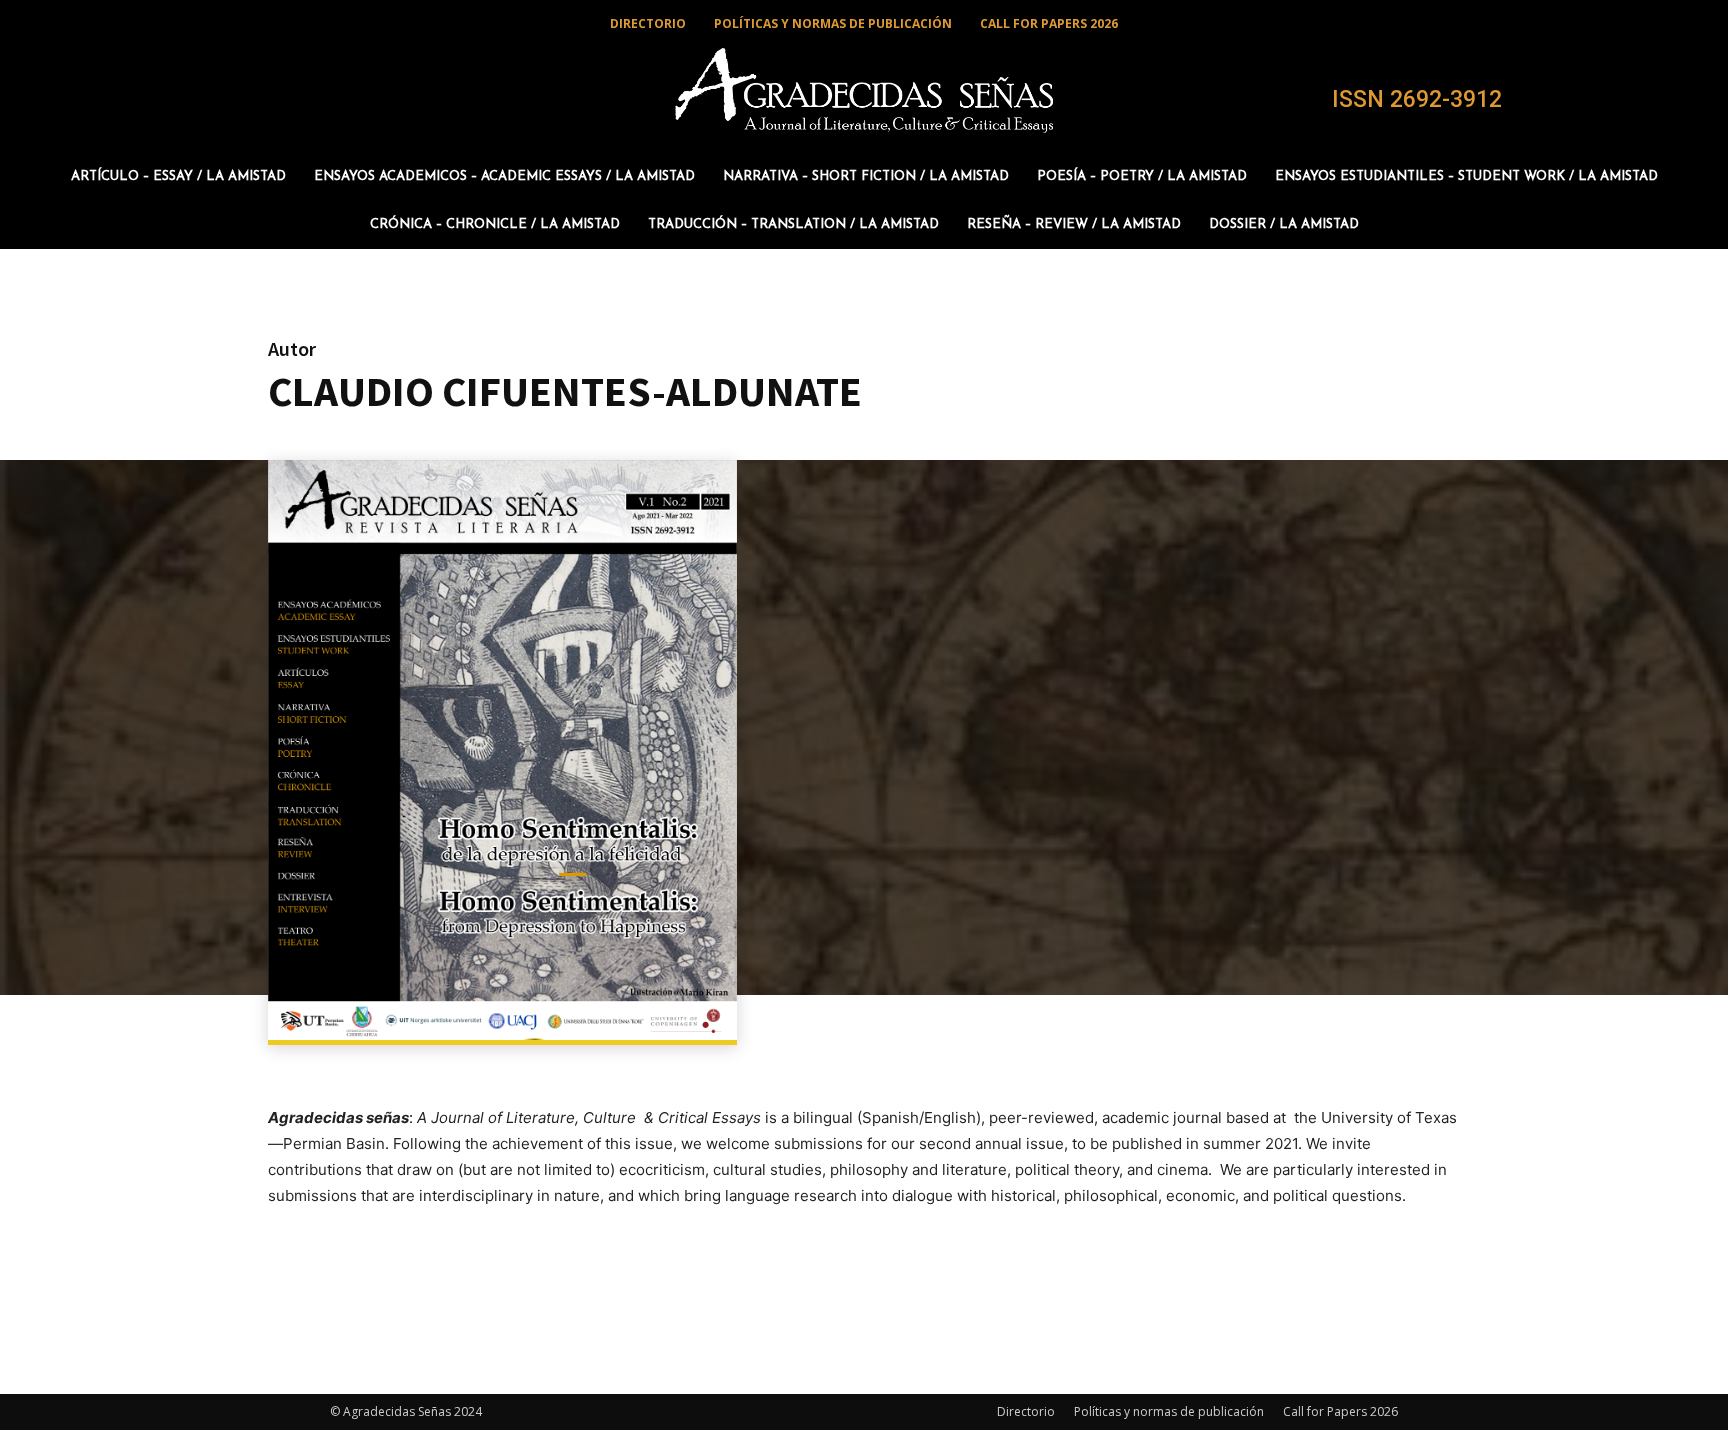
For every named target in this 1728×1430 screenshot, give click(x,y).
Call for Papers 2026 (1340, 1411)
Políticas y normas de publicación (1169, 1411)
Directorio (1026, 1411)
